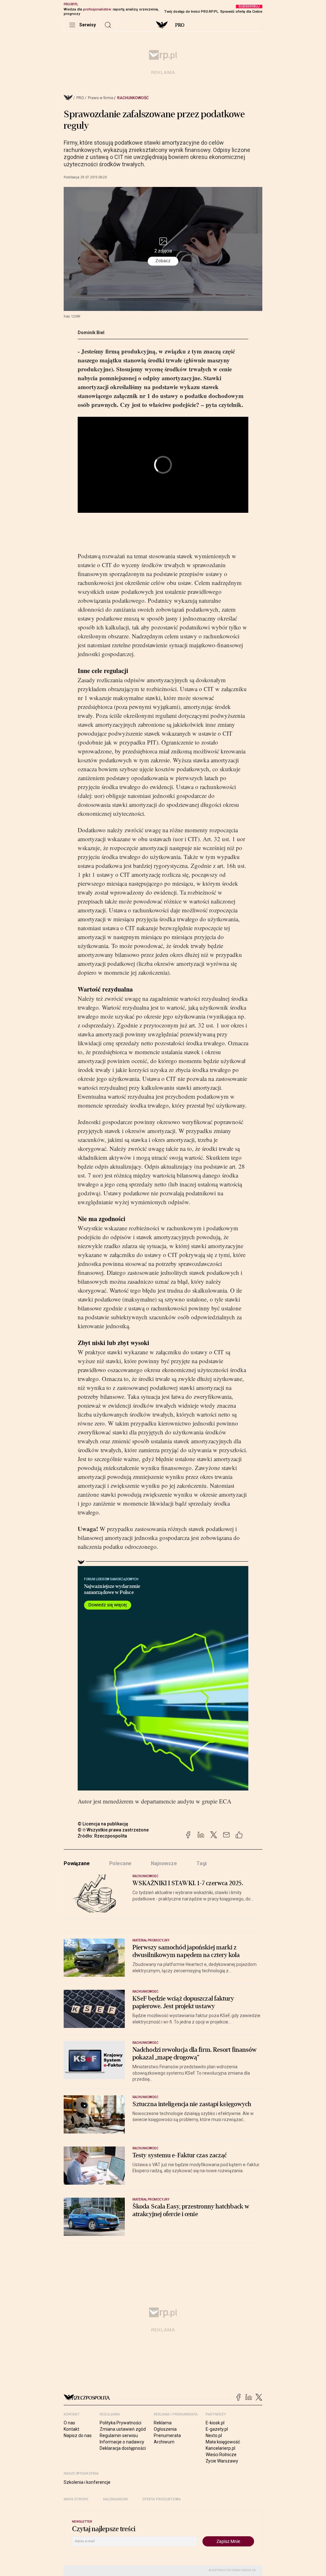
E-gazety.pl (217, 2429)
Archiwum (164, 2442)
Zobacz (163, 261)
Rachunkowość (133, 98)
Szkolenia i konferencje (87, 2482)
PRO (180, 25)
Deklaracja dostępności (123, 2448)
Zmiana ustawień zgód (123, 2429)
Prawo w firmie (101, 98)
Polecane (120, 1863)
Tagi (202, 1863)
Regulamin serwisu (119, 2435)
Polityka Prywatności (120, 2423)
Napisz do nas (78, 2435)
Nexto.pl (214, 2435)
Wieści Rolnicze (221, 2455)
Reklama (163, 2423)
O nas (69, 2423)
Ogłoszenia (165, 2429)
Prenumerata (167, 2435)
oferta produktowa (162, 2499)
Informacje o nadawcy (122, 2442)
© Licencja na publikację (103, 1824)
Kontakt (71, 2429)
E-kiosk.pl (215, 2423)
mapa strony (76, 2499)
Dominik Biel (91, 333)
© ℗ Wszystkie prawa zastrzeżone (113, 1830)
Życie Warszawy (222, 2461)
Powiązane (77, 1863)
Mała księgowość (223, 2442)
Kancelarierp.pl (220, 2448)
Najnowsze (164, 1863)
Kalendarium (115, 2499)
